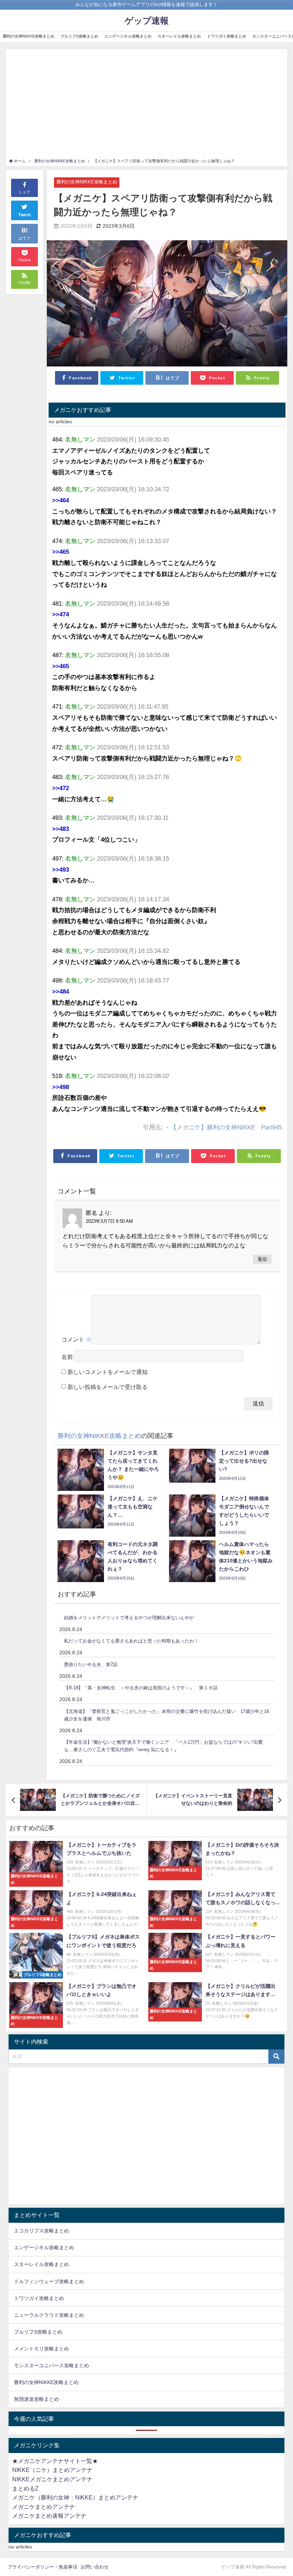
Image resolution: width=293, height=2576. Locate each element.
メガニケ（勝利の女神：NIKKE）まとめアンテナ (75, 2497)
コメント (76, 1339)
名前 (67, 1357)
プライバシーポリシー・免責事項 (42, 2567)
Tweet (25, 215)
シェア (24, 192)
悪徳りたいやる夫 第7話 (91, 1664)
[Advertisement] (147, 104)
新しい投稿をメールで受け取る (108, 1387)
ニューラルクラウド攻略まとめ (49, 2315)
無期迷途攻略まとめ (36, 2399)
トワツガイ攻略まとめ (227, 36)
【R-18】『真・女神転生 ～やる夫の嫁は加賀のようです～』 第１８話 (141, 1688)
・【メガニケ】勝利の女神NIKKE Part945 (223, 1127)
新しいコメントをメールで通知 (108, 1372)
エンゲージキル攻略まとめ (128, 36)
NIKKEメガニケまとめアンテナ (52, 2479)
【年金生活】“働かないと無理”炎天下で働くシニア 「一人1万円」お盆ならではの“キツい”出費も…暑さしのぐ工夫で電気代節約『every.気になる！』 (163, 1746)
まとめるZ (25, 2488)
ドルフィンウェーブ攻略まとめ (49, 2281)
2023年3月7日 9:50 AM (109, 1221)
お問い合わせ (95, 2567)
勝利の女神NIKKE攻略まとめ (29, 36)
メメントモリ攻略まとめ (41, 2349)
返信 (262, 1259)
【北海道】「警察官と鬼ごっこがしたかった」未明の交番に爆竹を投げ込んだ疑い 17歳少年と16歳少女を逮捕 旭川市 (167, 1715)
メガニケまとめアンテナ (44, 2507)
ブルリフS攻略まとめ (79, 36)
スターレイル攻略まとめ (179, 36)
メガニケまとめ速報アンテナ (49, 2516)
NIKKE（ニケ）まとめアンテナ (52, 2470)
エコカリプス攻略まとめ (41, 2231)
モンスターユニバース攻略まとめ (51, 2365)
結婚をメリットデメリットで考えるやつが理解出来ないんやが (129, 1618)
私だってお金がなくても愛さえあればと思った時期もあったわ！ (131, 1641)
